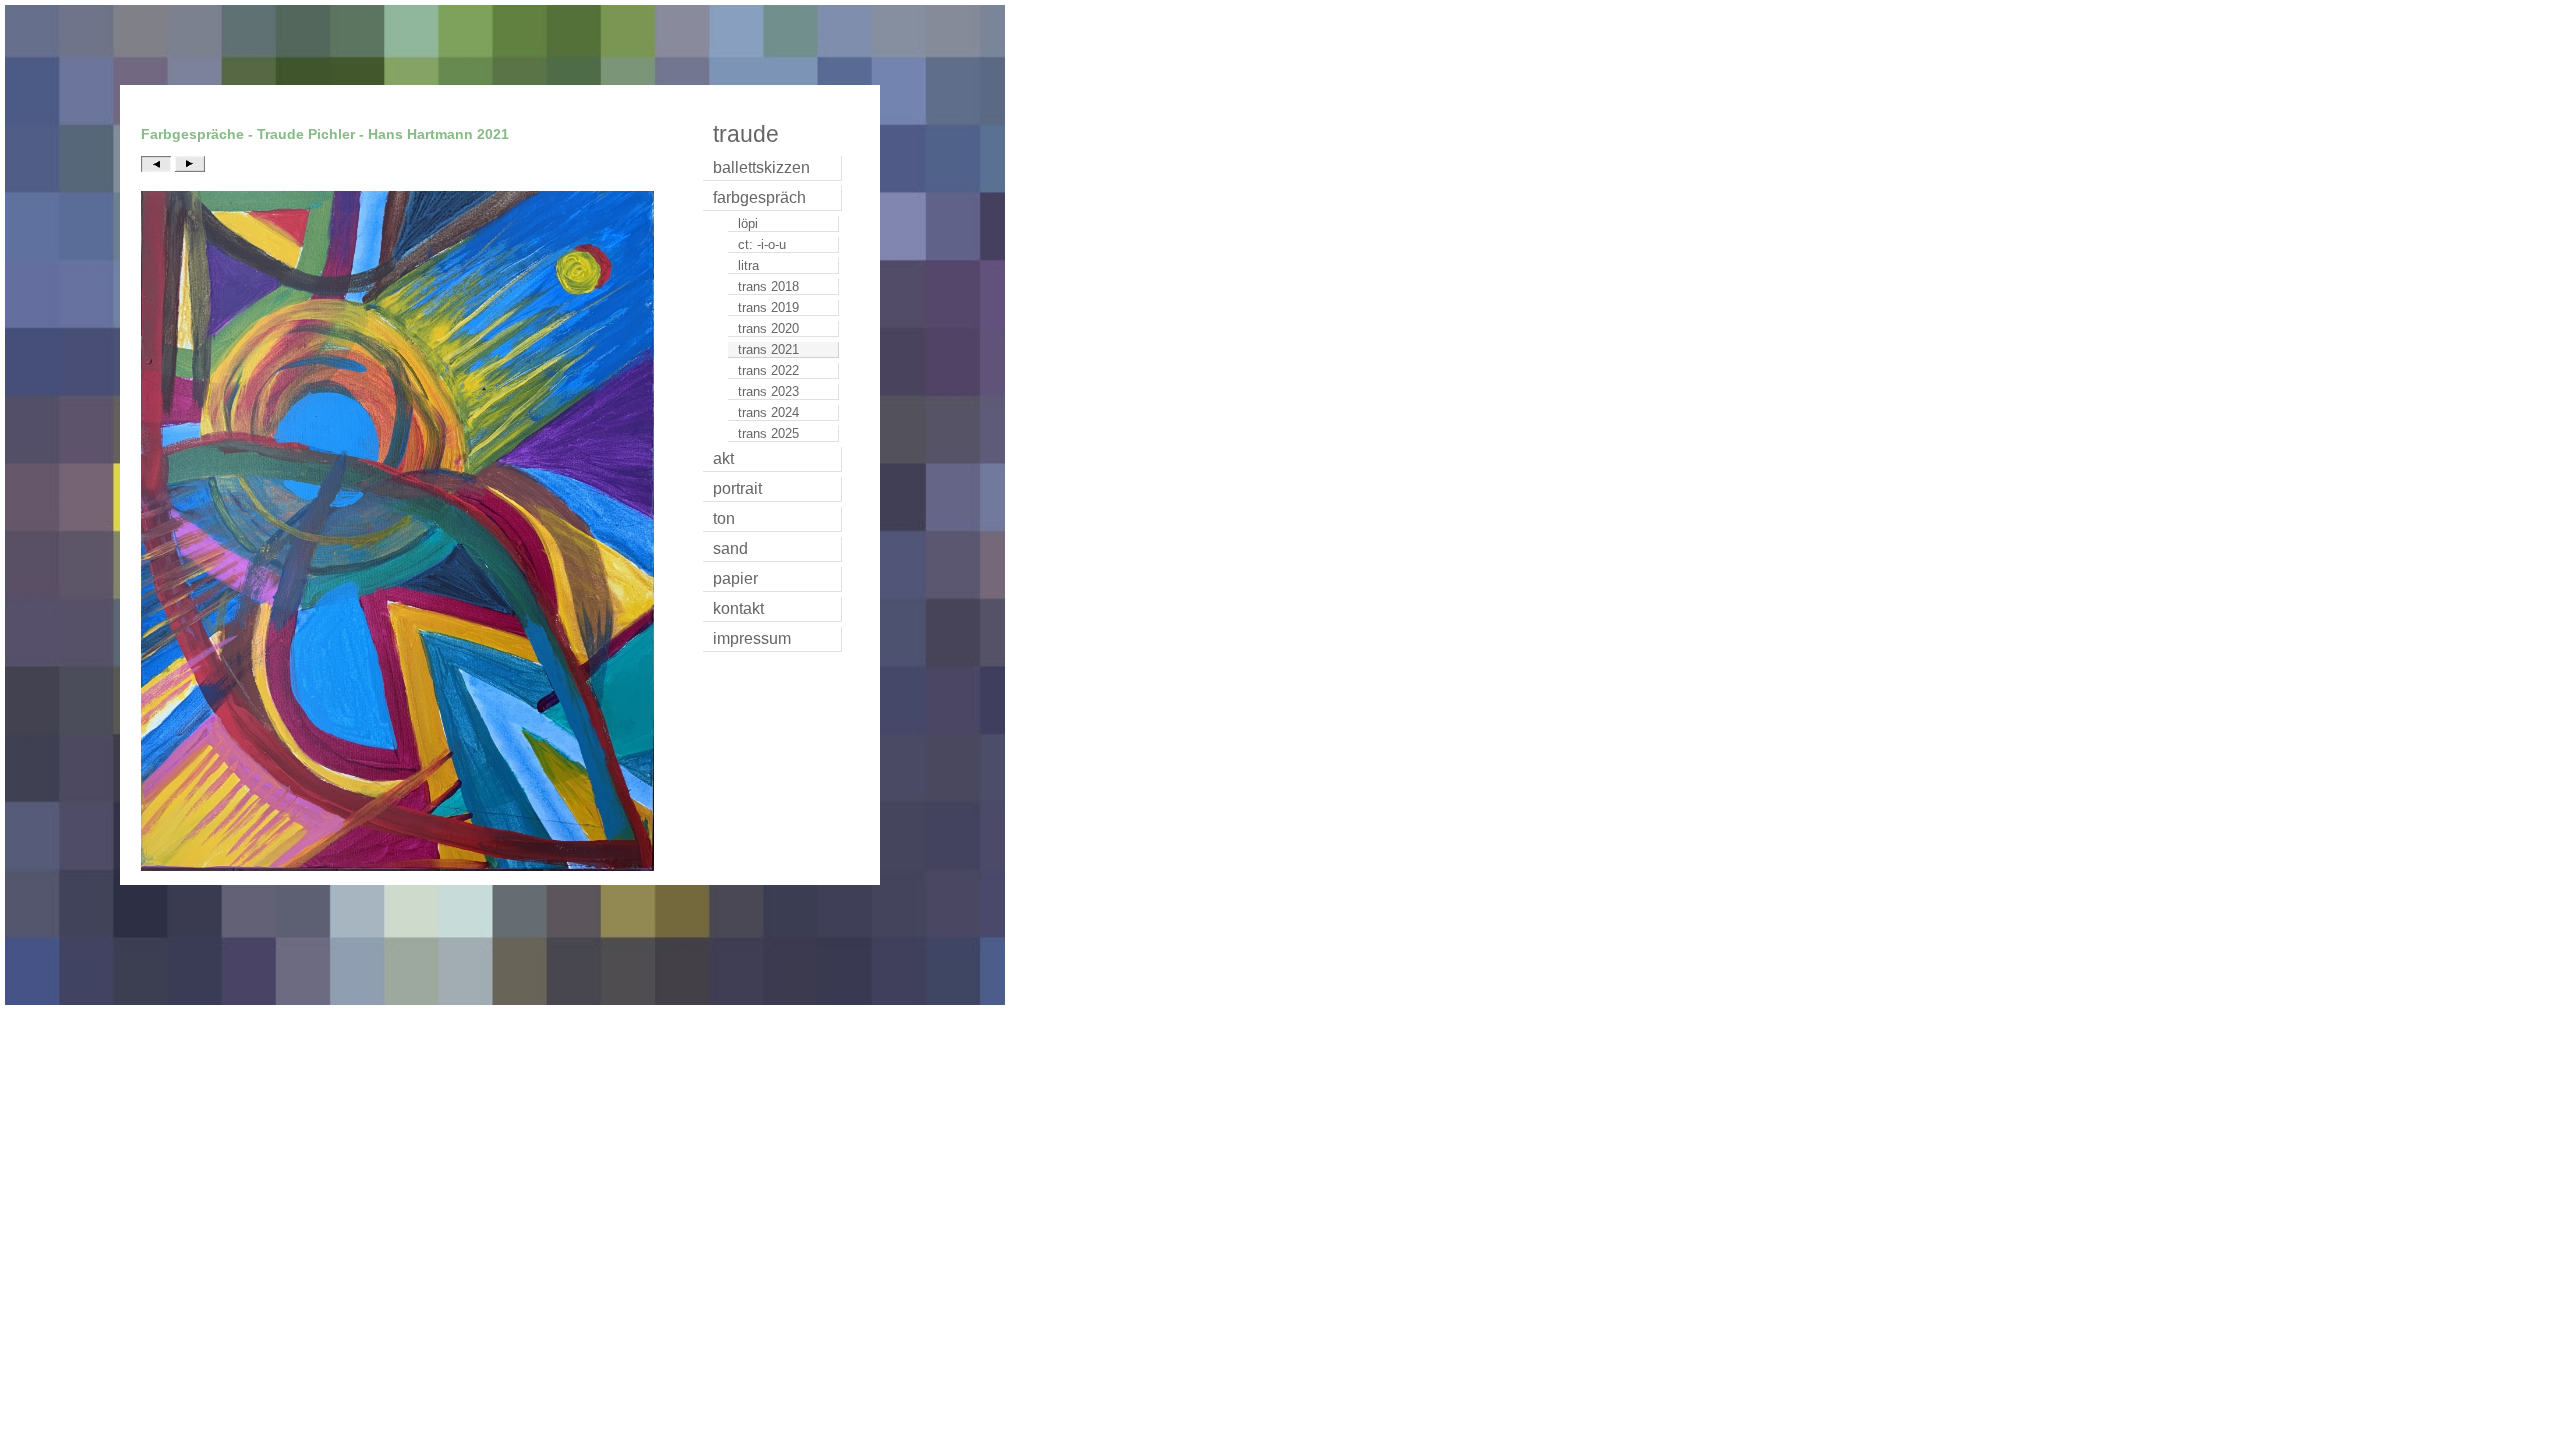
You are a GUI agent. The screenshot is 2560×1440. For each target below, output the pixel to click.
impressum (752, 638)
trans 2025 (768, 433)
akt (723, 458)
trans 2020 (768, 328)
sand (730, 548)
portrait (737, 488)
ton (724, 518)
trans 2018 (768, 286)
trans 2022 (768, 370)
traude (746, 134)
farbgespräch (759, 197)
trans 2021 (768, 349)
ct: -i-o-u (762, 244)
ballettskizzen (761, 167)
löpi (748, 223)
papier (735, 578)
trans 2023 (768, 391)
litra (748, 265)
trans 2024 (768, 412)
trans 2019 (768, 307)
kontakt (738, 608)
